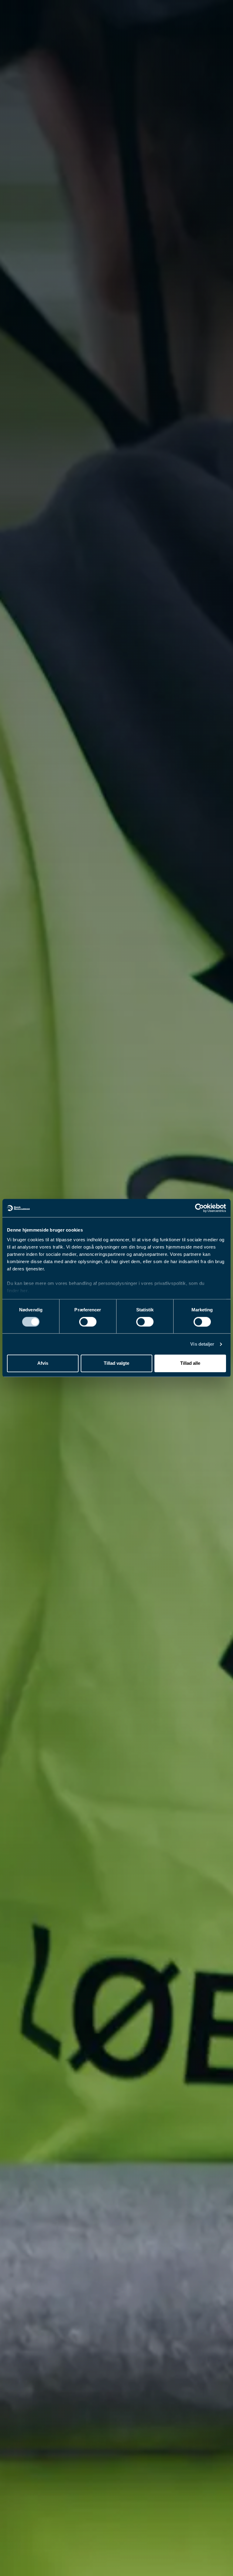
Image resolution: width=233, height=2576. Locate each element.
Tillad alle (190, 1363)
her (24, 1291)
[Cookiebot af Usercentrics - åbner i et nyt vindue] (199, 1208)
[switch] (88, 1322)
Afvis (43, 1363)
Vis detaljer (202, 1344)
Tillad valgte (116, 1363)
